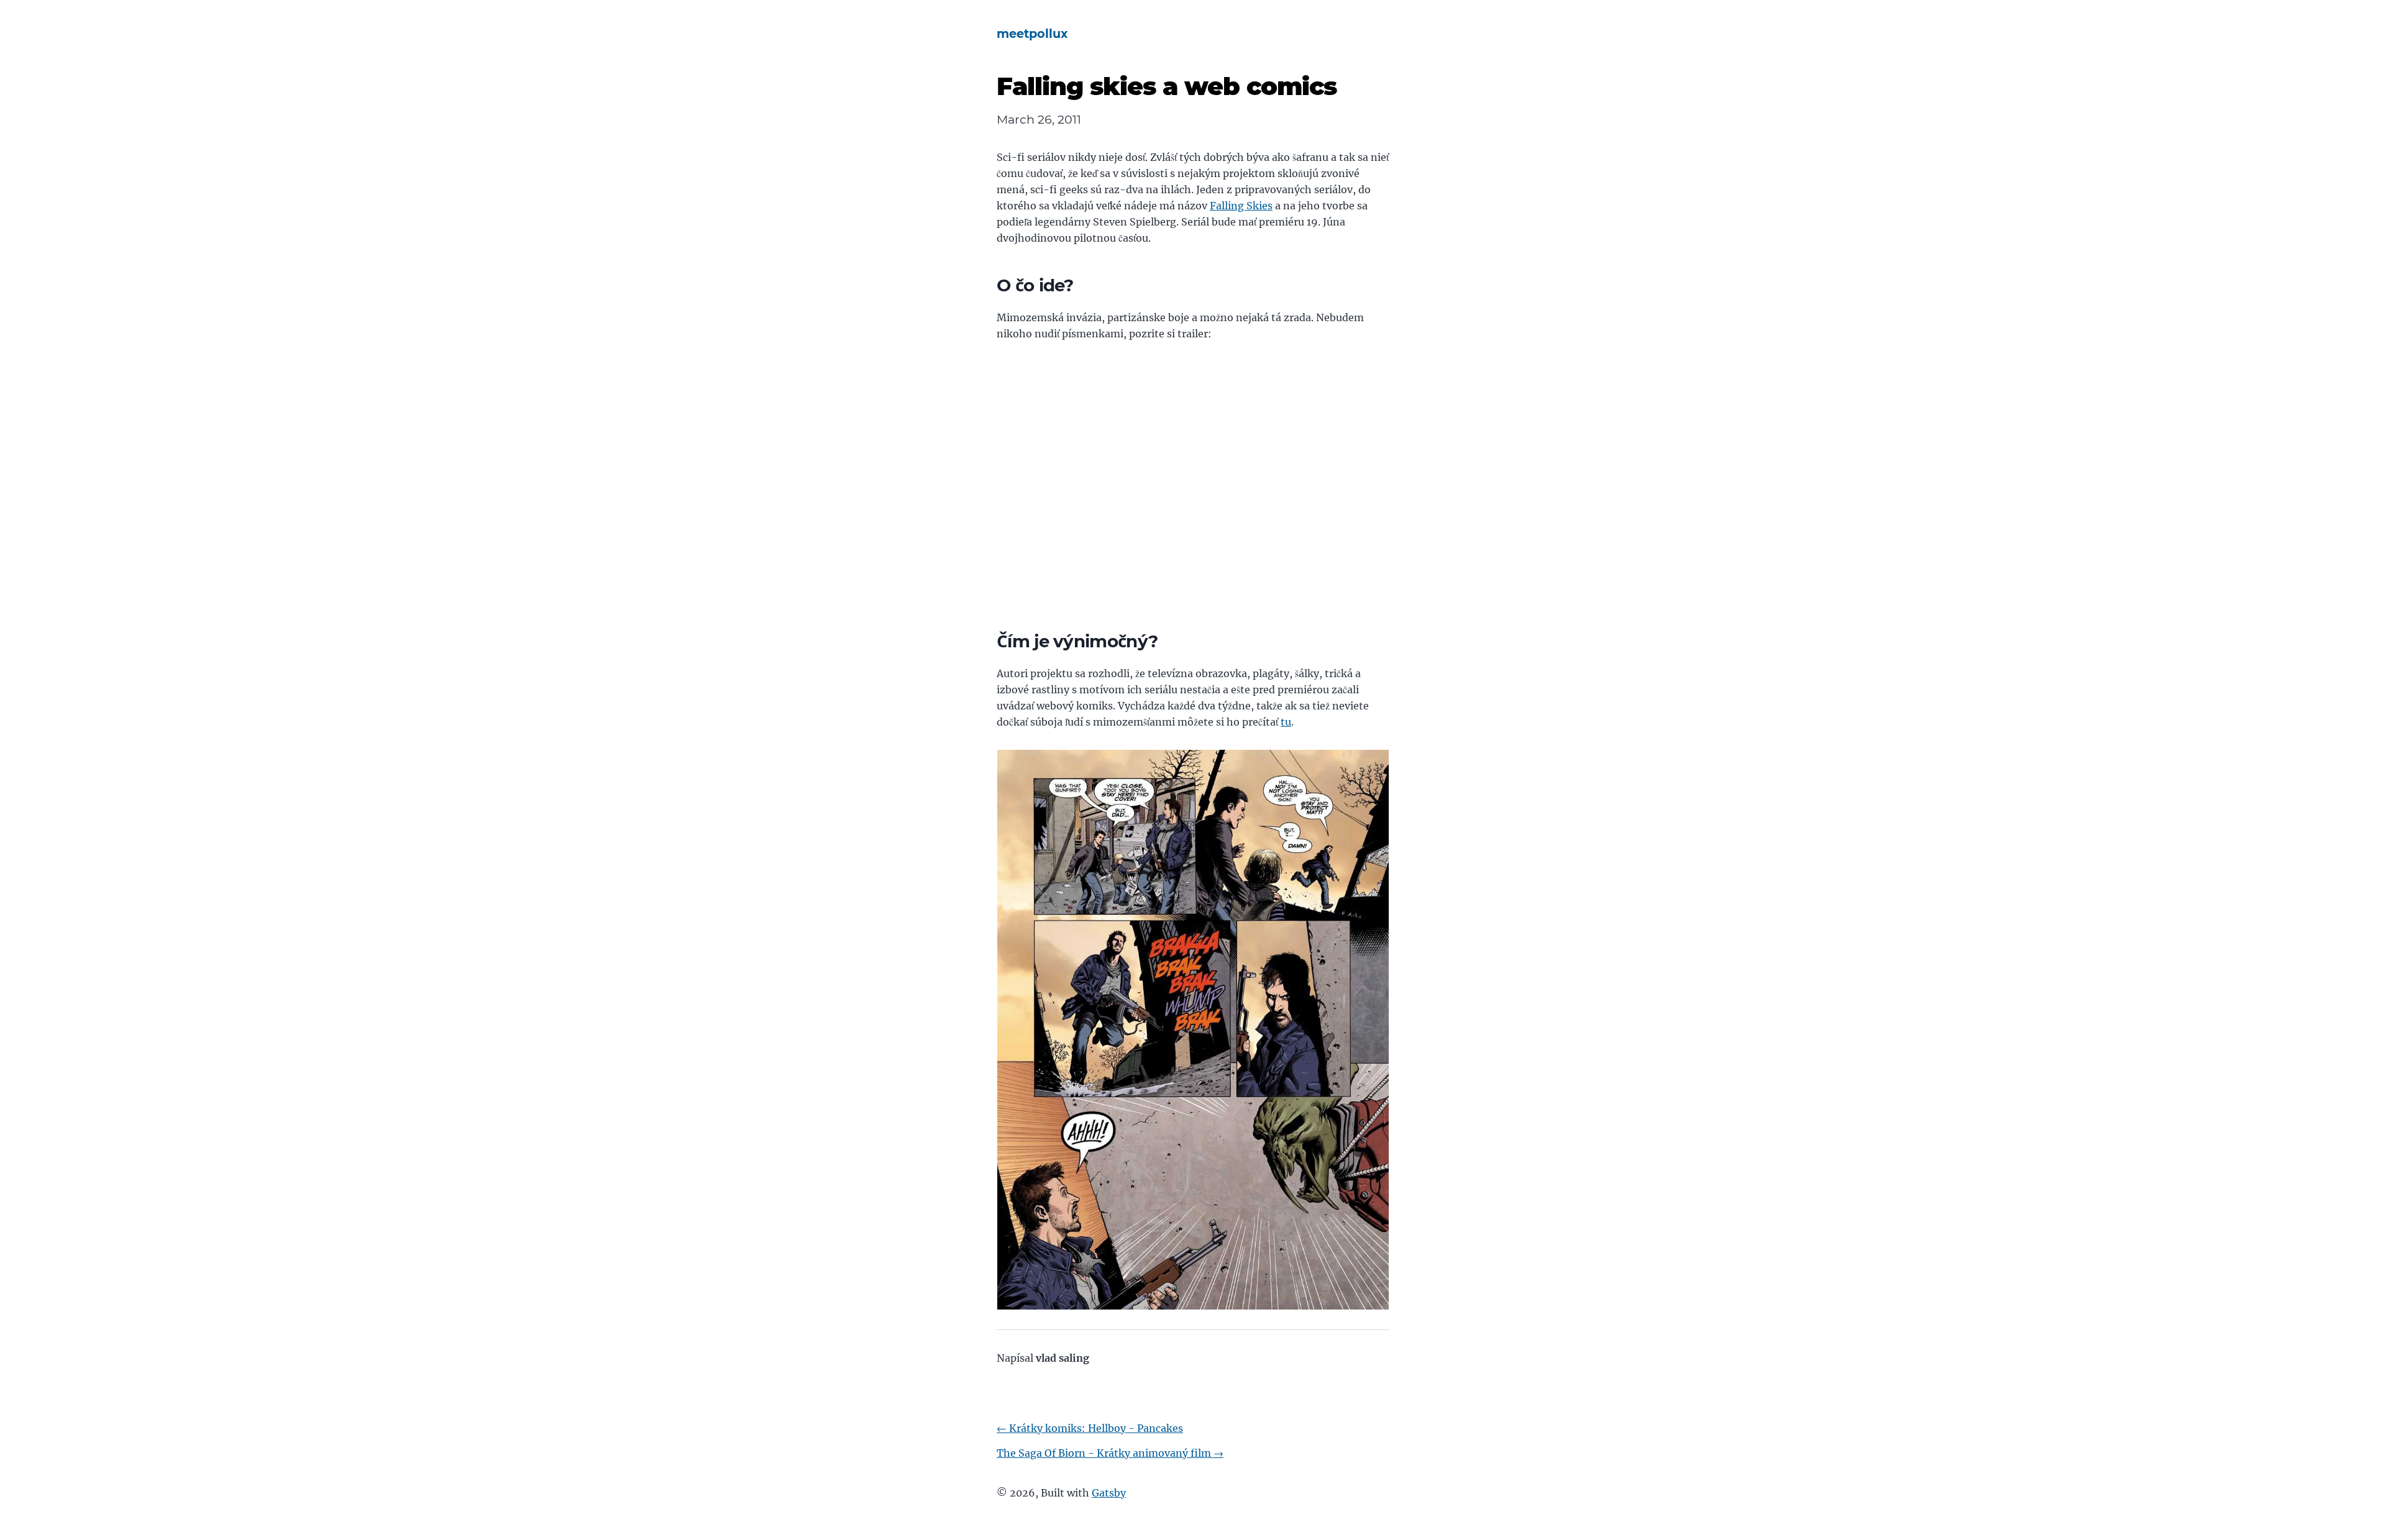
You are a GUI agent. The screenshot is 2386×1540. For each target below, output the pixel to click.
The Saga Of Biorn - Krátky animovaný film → (1110, 1453)
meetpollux (1032, 34)
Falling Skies (1241, 206)
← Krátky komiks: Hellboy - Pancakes (1090, 1428)
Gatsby (1109, 1493)
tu (1286, 722)
